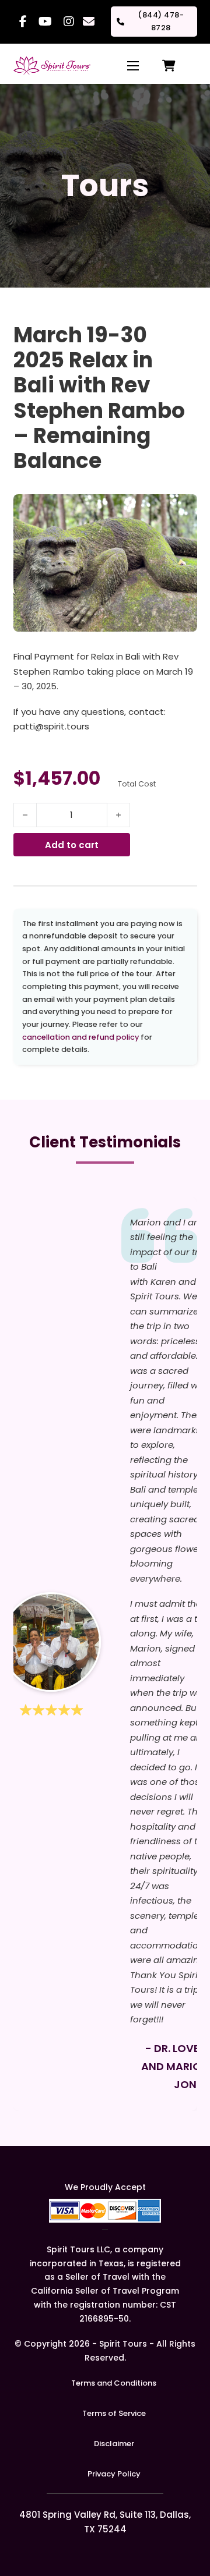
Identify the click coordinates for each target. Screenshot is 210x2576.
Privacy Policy (114, 2474)
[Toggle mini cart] (169, 66)
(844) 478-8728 (161, 21)
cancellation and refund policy (80, 1037)
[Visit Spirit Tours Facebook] (23, 22)
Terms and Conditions (114, 2383)
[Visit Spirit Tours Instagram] (69, 22)
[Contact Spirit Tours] (87, 22)
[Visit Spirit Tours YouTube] (45, 22)
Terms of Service (114, 2413)
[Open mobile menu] (133, 66)
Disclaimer (114, 2444)
